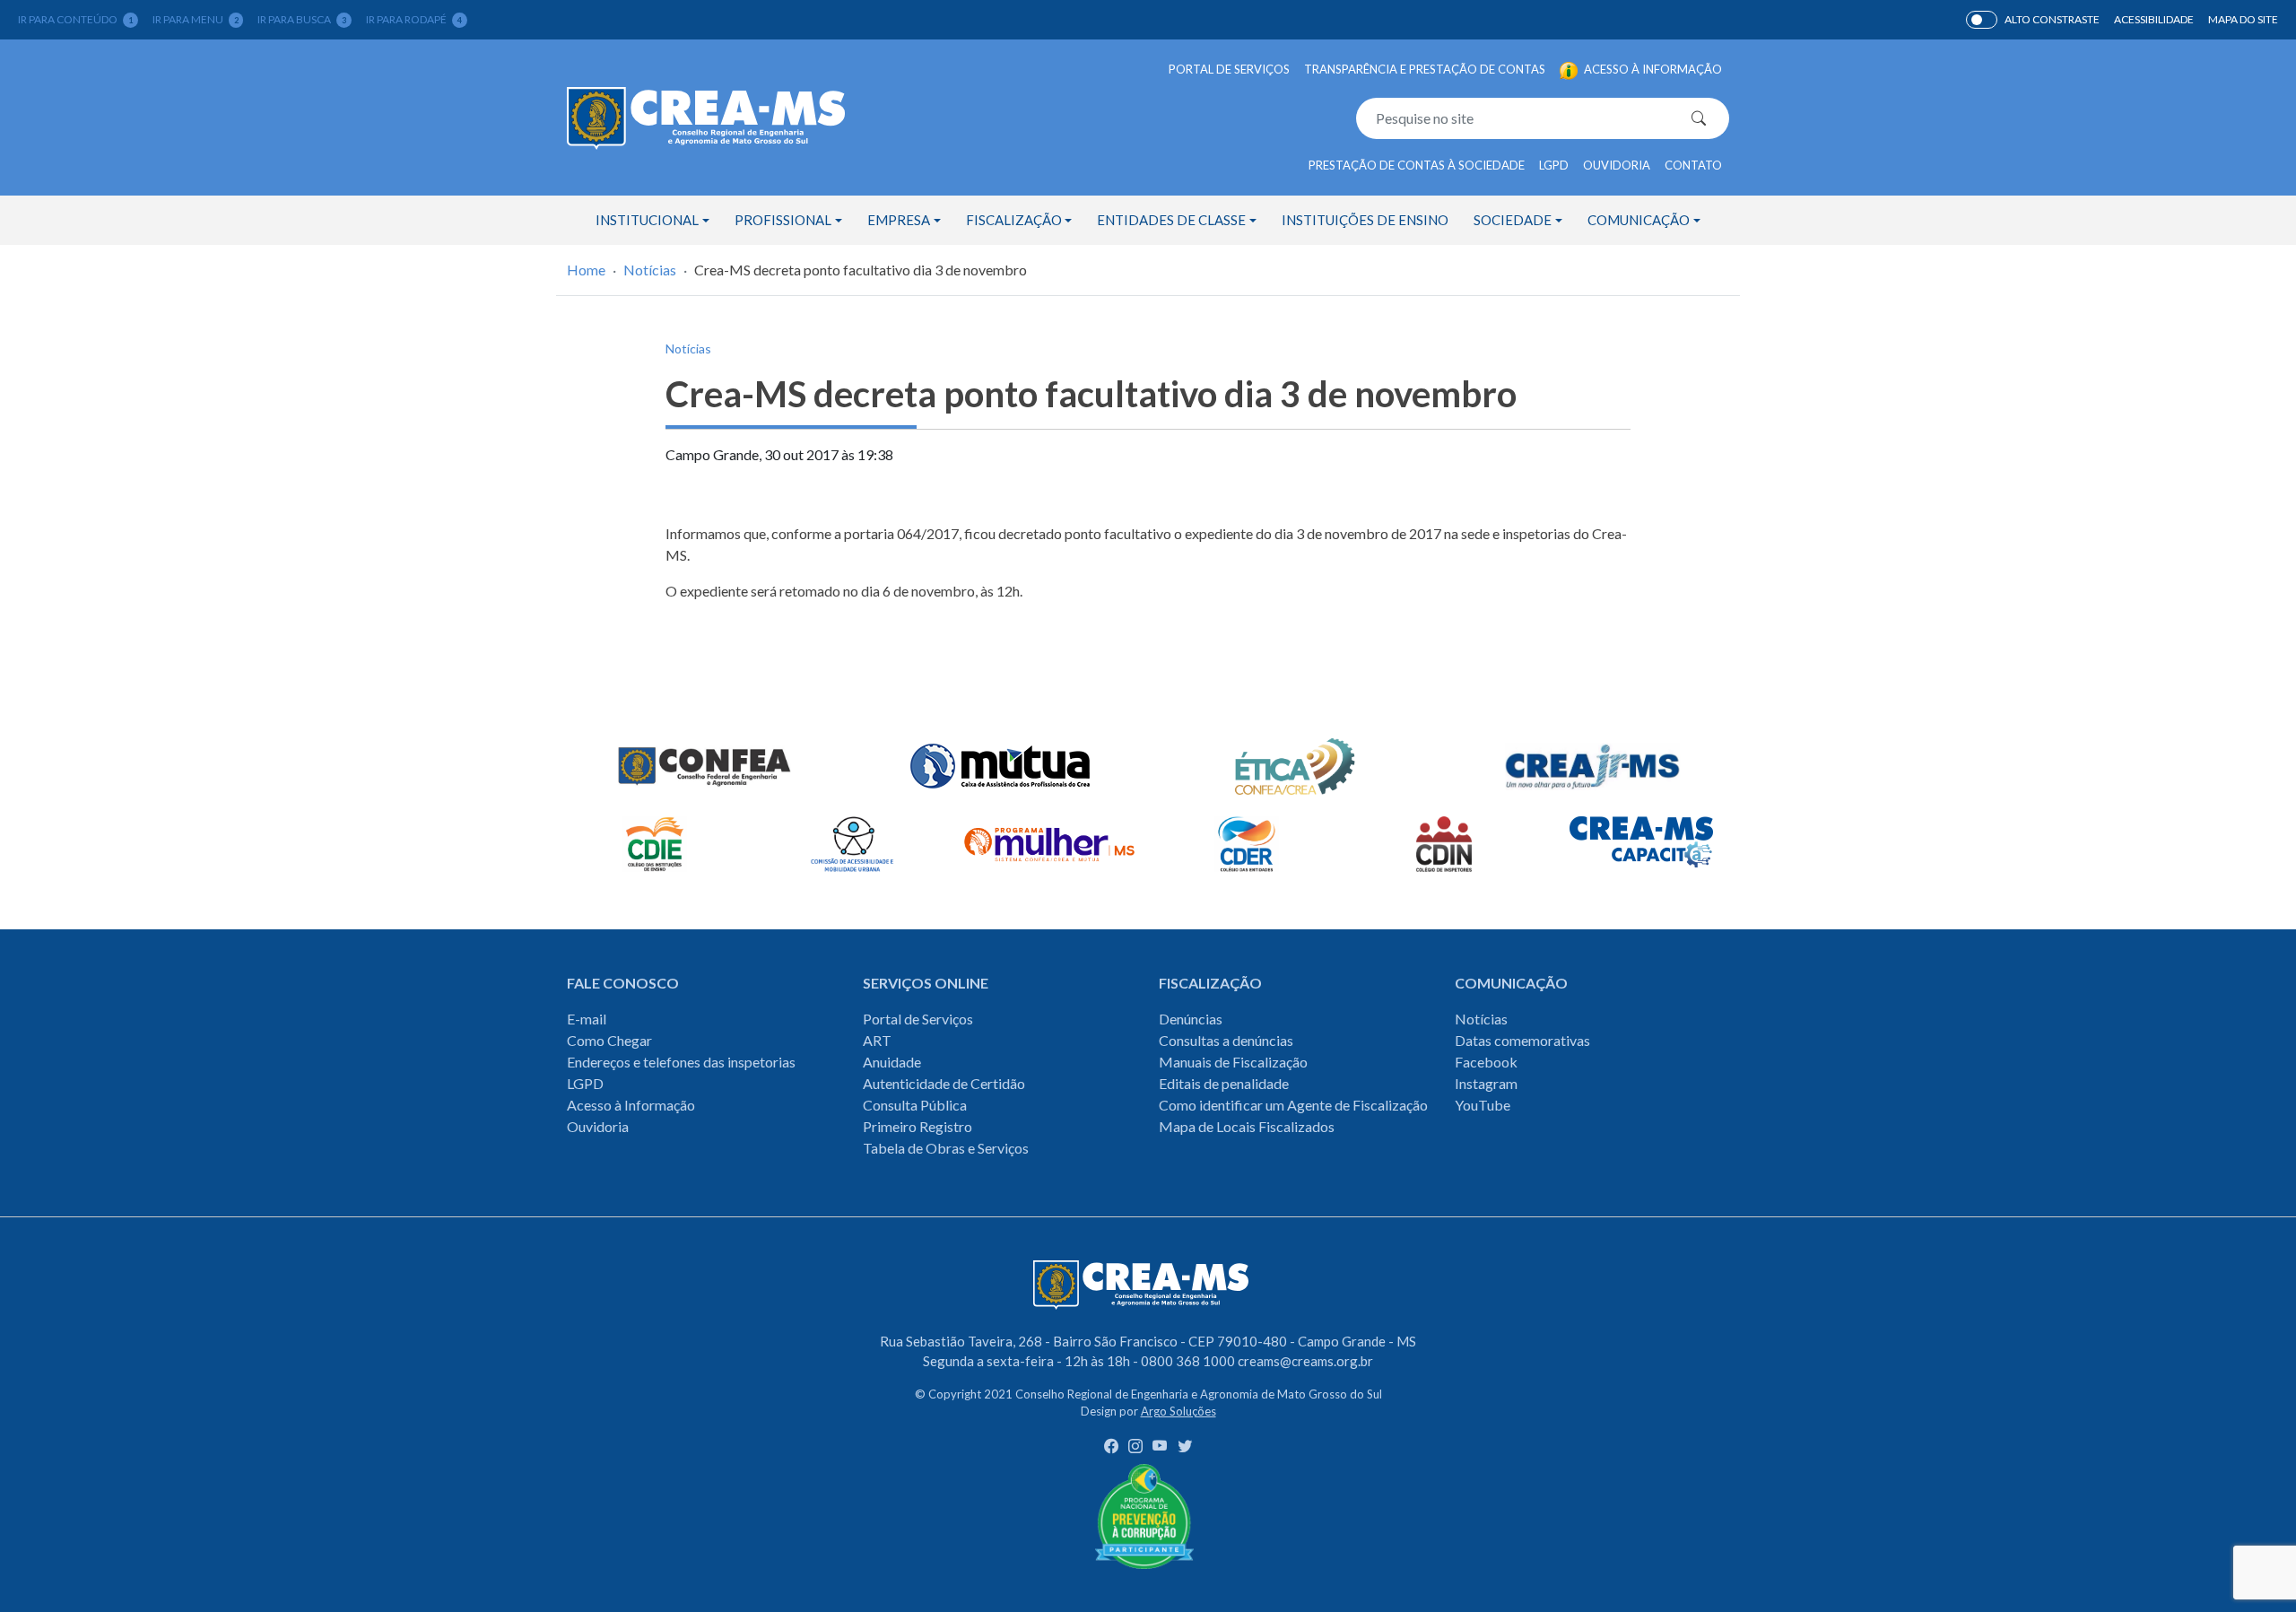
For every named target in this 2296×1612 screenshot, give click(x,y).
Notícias (650, 270)
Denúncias (1191, 1019)
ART (877, 1040)
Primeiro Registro (918, 1126)
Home (586, 270)
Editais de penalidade (1224, 1083)
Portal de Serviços (1229, 69)
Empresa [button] (899, 220)
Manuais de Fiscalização (1233, 1062)
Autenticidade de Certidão (944, 1083)
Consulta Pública (915, 1105)
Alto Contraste (1982, 20)
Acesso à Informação (631, 1105)
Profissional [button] (783, 220)
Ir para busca (302, 19)
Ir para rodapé (414, 19)
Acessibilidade (2154, 19)
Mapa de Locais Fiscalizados (1247, 1126)
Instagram (1486, 1083)
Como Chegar (609, 1040)
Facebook (1486, 1062)
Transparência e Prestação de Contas (1425, 69)
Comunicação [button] (1639, 220)
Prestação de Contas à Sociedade (1417, 165)
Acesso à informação (1652, 69)
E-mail (587, 1019)
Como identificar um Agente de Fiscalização (1293, 1105)
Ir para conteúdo (75, 19)
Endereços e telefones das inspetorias (681, 1062)
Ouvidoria (1617, 165)
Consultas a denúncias (1226, 1040)
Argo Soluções (1178, 1411)
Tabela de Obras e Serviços (946, 1148)
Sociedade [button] (1513, 220)
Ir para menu (196, 19)
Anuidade (892, 1062)
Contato (1693, 165)
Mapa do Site (2243, 19)
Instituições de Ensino (1365, 220)
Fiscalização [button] (1014, 220)
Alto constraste (2052, 19)
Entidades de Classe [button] (1171, 220)
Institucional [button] (647, 220)
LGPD (1554, 165)
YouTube (1483, 1105)
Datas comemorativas (1522, 1040)
